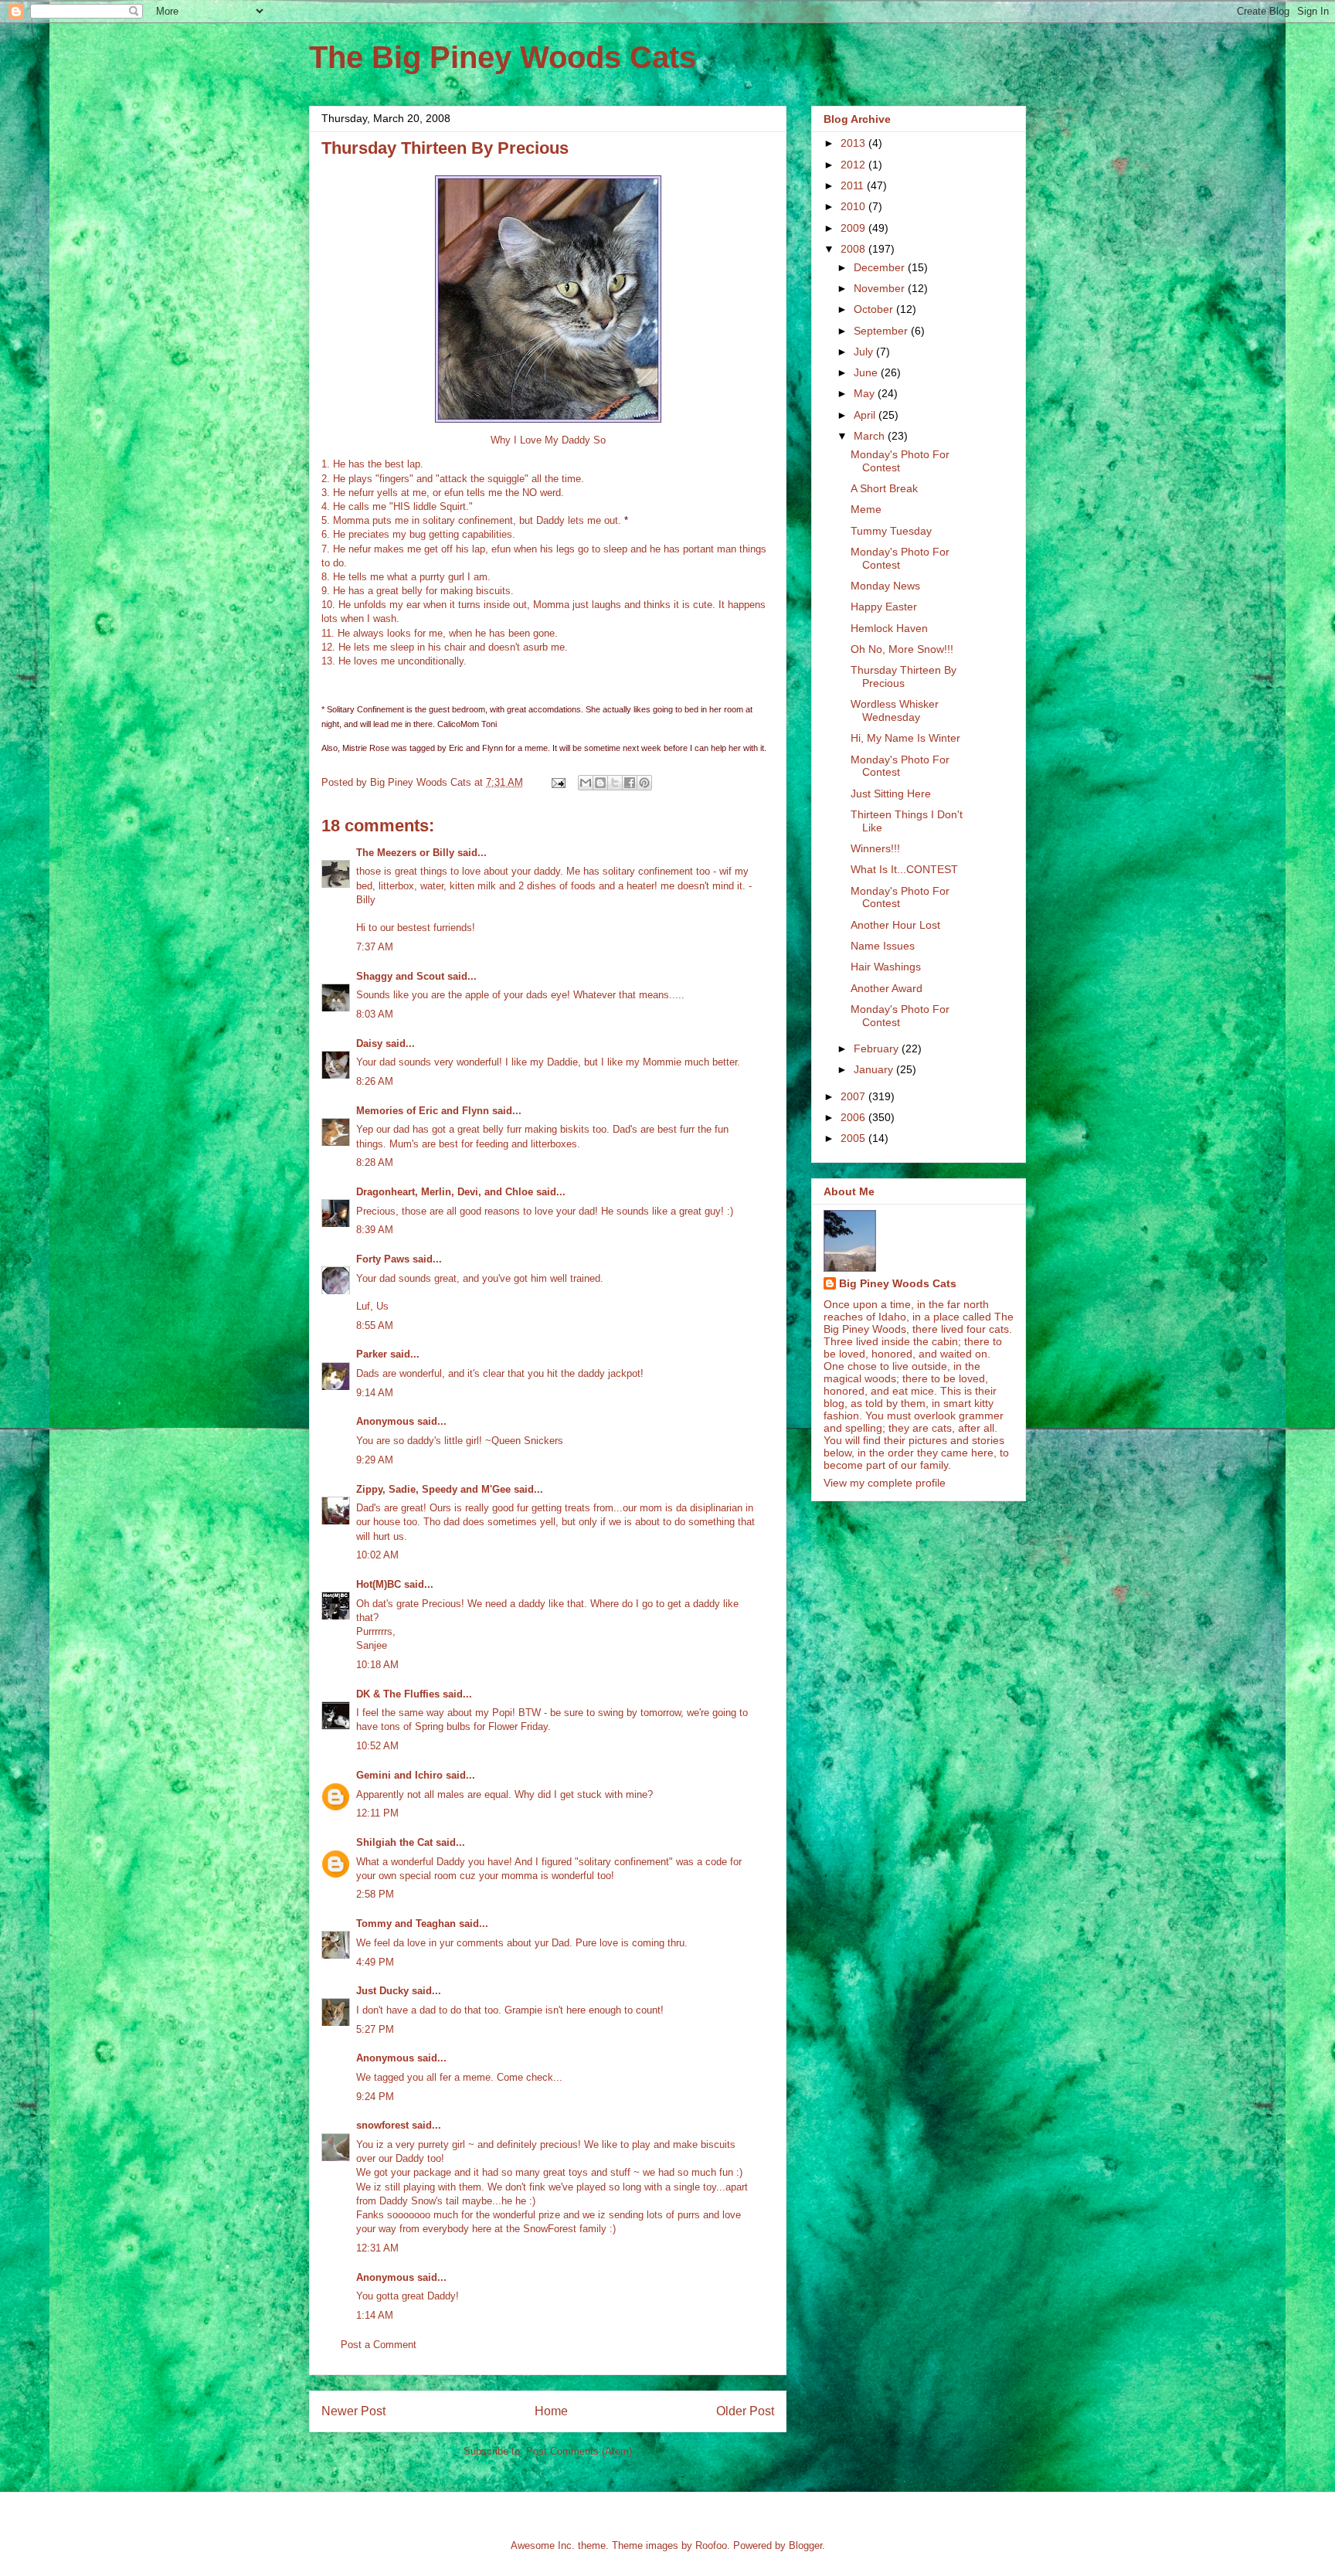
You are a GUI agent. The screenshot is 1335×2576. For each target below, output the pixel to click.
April (866, 415)
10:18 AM (377, 1665)
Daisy (369, 1043)
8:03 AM (375, 1014)
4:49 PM (375, 1962)
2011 (854, 185)
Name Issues (883, 946)
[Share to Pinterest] (644, 783)
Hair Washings (886, 967)
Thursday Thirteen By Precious (904, 676)
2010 (854, 206)
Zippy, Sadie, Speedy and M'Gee (433, 1489)
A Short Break (884, 488)
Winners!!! (875, 848)
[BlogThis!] (600, 783)
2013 (854, 143)
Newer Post (353, 2411)
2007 (854, 1096)
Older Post (745, 2411)
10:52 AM (377, 1746)
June (867, 372)
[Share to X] (615, 783)
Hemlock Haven (889, 628)
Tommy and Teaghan (406, 1924)
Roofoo (711, 2545)
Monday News (885, 586)
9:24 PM (375, 2097)
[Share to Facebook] (630, 783)
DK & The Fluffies (398, 1694)
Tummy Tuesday (891, 531)
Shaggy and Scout (400, 976)
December (881, 267)
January (875, 1069)
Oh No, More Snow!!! (902, 649)
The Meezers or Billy (405, 853)
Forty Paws (383, 1259)
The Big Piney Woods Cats (503, 57)
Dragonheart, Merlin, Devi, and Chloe (445, 1192)
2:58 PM (375, 1894)
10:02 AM (377, 1555)
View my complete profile (885, 1483)
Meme (866, 509)
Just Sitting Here (891, 794)
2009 (854, 228)
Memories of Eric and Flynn (423, 1111)
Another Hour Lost (895, 925)
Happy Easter (884, 607)
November (881, 288)
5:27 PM (375, 2029)
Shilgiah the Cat (394, 1842)
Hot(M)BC (379, 1584)
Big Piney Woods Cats (898, 1283)
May (866, 393)
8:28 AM (375, 1162)
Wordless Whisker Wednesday (895, 710)
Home (551, 2411)
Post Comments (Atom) (579, 2451)
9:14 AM (375, 1393)
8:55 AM (375, 1325)
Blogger (805, 2545)
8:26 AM (375, 1081)
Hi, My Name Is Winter (905, 738)
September (882, 331)
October (875, 309)
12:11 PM (377, 1813)
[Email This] (586, 783)
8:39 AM (375, 1230)
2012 (854, 165)
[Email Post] (557, 782)
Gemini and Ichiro (399, 1775)
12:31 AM (377, 2248)
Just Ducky (382, 1991)
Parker (372, 1354)
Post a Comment (379, 2345)
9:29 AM (375, 1460)
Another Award (887, 988)
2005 (854, 1138)
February (878, 1048)
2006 (854, 1117)
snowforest (382, 2125)
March (871, 436)
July (865, 352)
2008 (854, 249)
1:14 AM (375, 2315)
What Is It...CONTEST (904, 869)
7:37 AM (375, 947)
